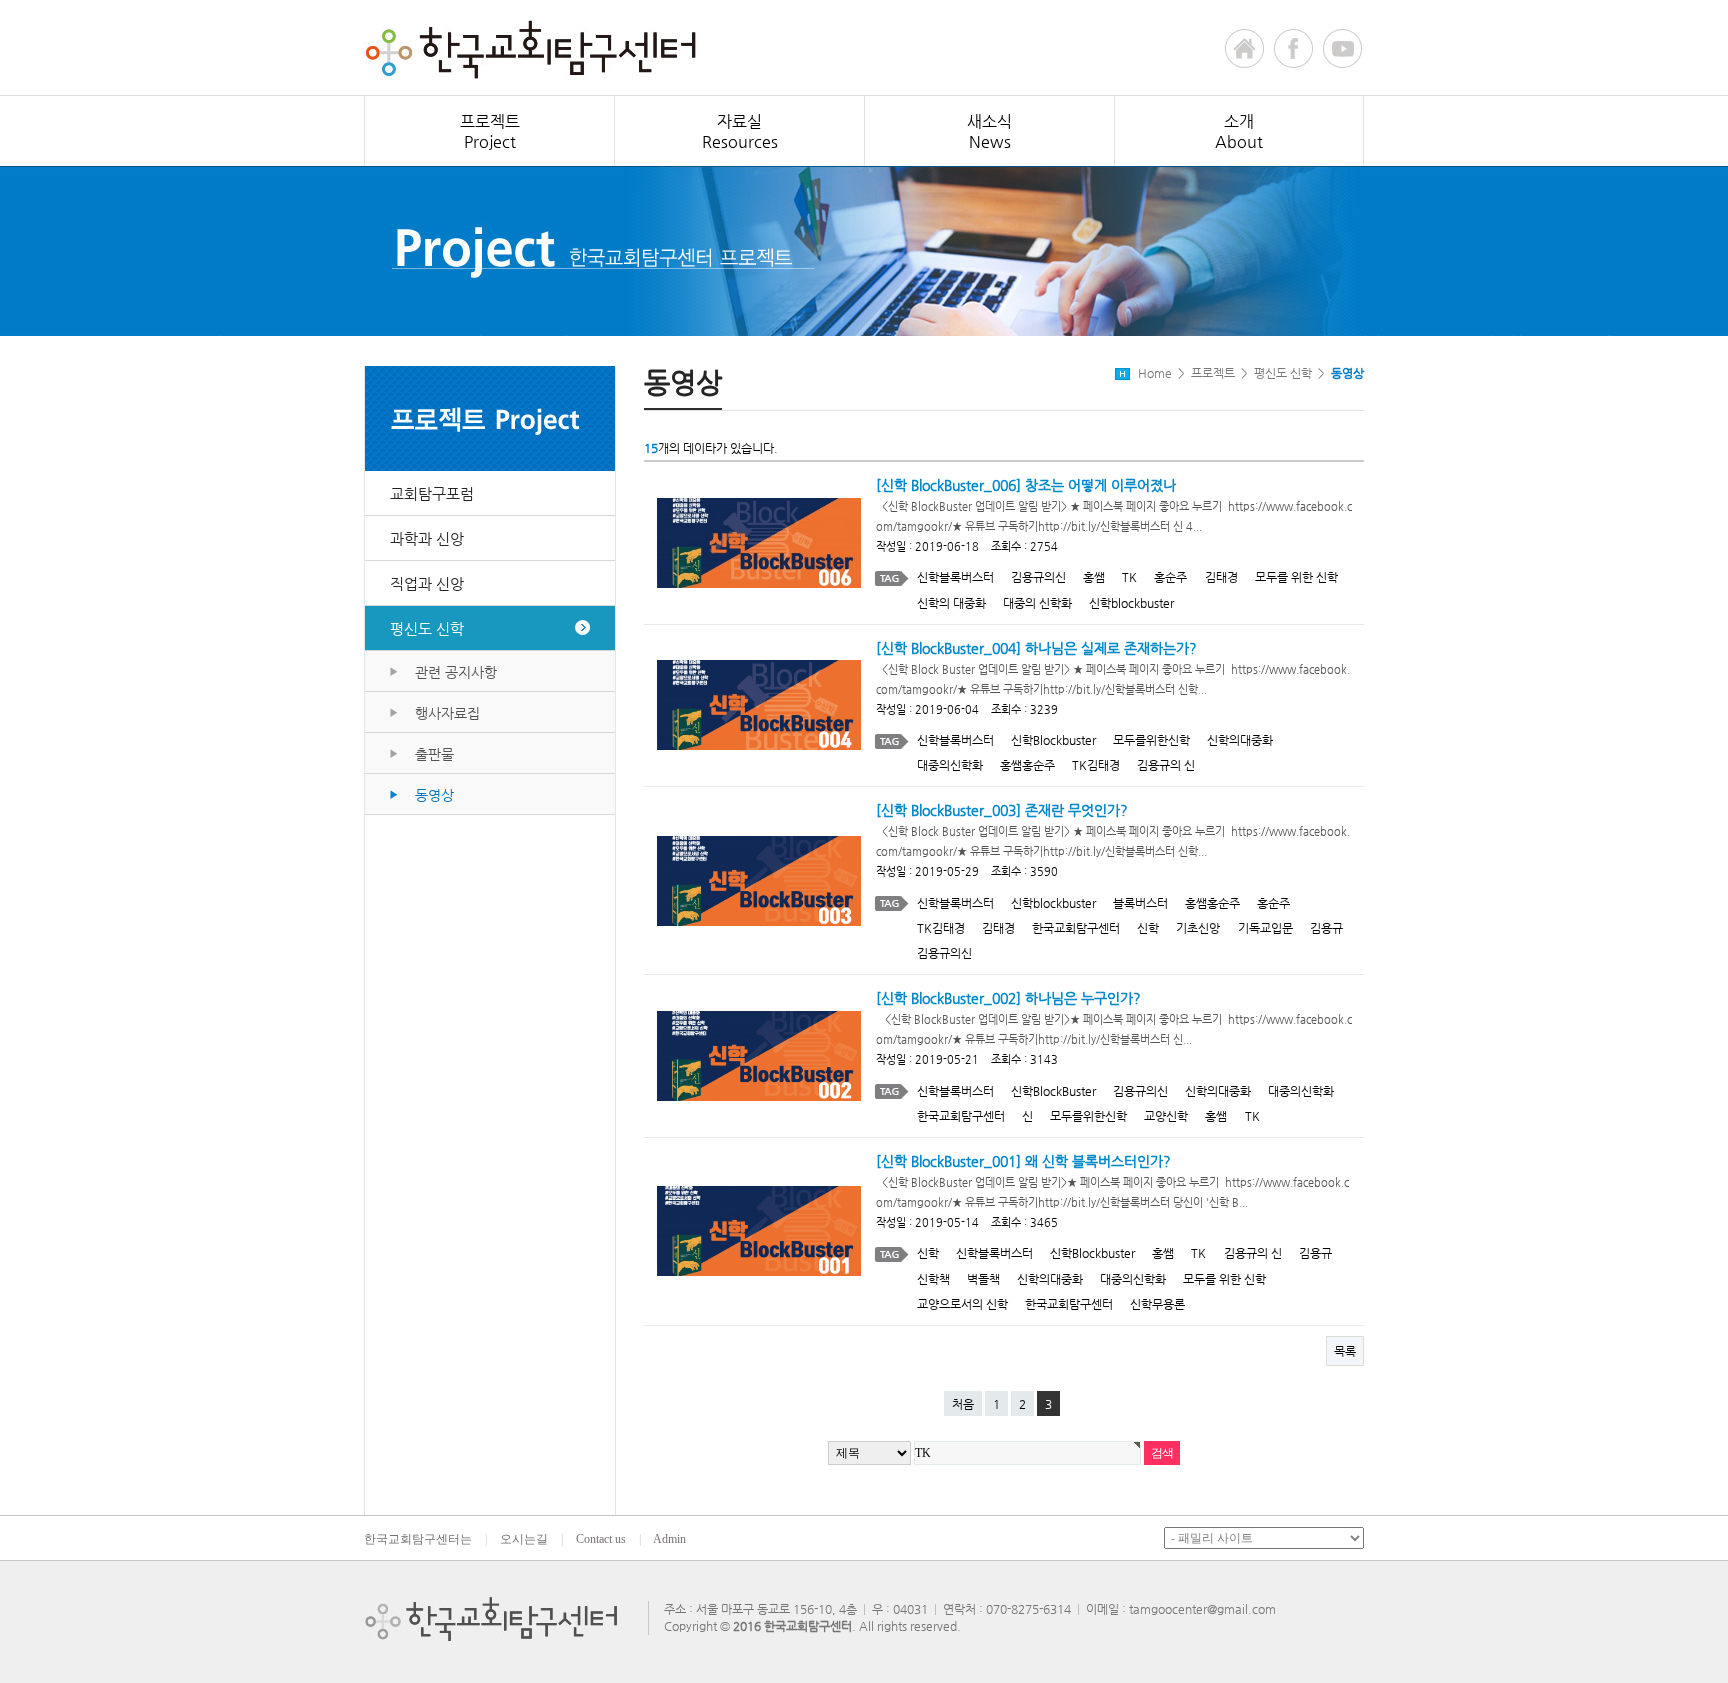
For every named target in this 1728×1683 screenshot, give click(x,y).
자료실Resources (740, 131)
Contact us (601, 1539)
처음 (963, 1404)
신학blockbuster (1131, 603)
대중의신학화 (950, 765)
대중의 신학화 (1037, 603)
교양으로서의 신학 (962, 1304)
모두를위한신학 (1151, 740)
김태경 (1221, 577)
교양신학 (1166, 1116)
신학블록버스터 (955, 577)
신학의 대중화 (951, 603)
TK (1129, 577)
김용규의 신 (1166, 765)
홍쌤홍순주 (1027, 765)
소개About (1239, 131)
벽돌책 (983, 1279)
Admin (669, 1539)
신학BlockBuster (1053, 1091)
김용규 (1326, 928)
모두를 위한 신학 (1296, 577)
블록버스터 (1140, 903)
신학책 (933, 1279)
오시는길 (524, 1539)
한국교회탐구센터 (1076, 928)
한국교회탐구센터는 (418, 1539)
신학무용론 (1157, 1304)
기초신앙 (1198, 928)
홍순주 (1170, 577)
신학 (1148, 928)
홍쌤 (1094, 577)
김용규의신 (1038, 577)
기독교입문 (1265, 928)
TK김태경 (1096, 765)
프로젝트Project (490, 131)
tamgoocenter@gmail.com (1202, 1609)
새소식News (989, 131)
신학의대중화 (1240, 740)
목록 (1345, 1351)
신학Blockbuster (1053, 740)
